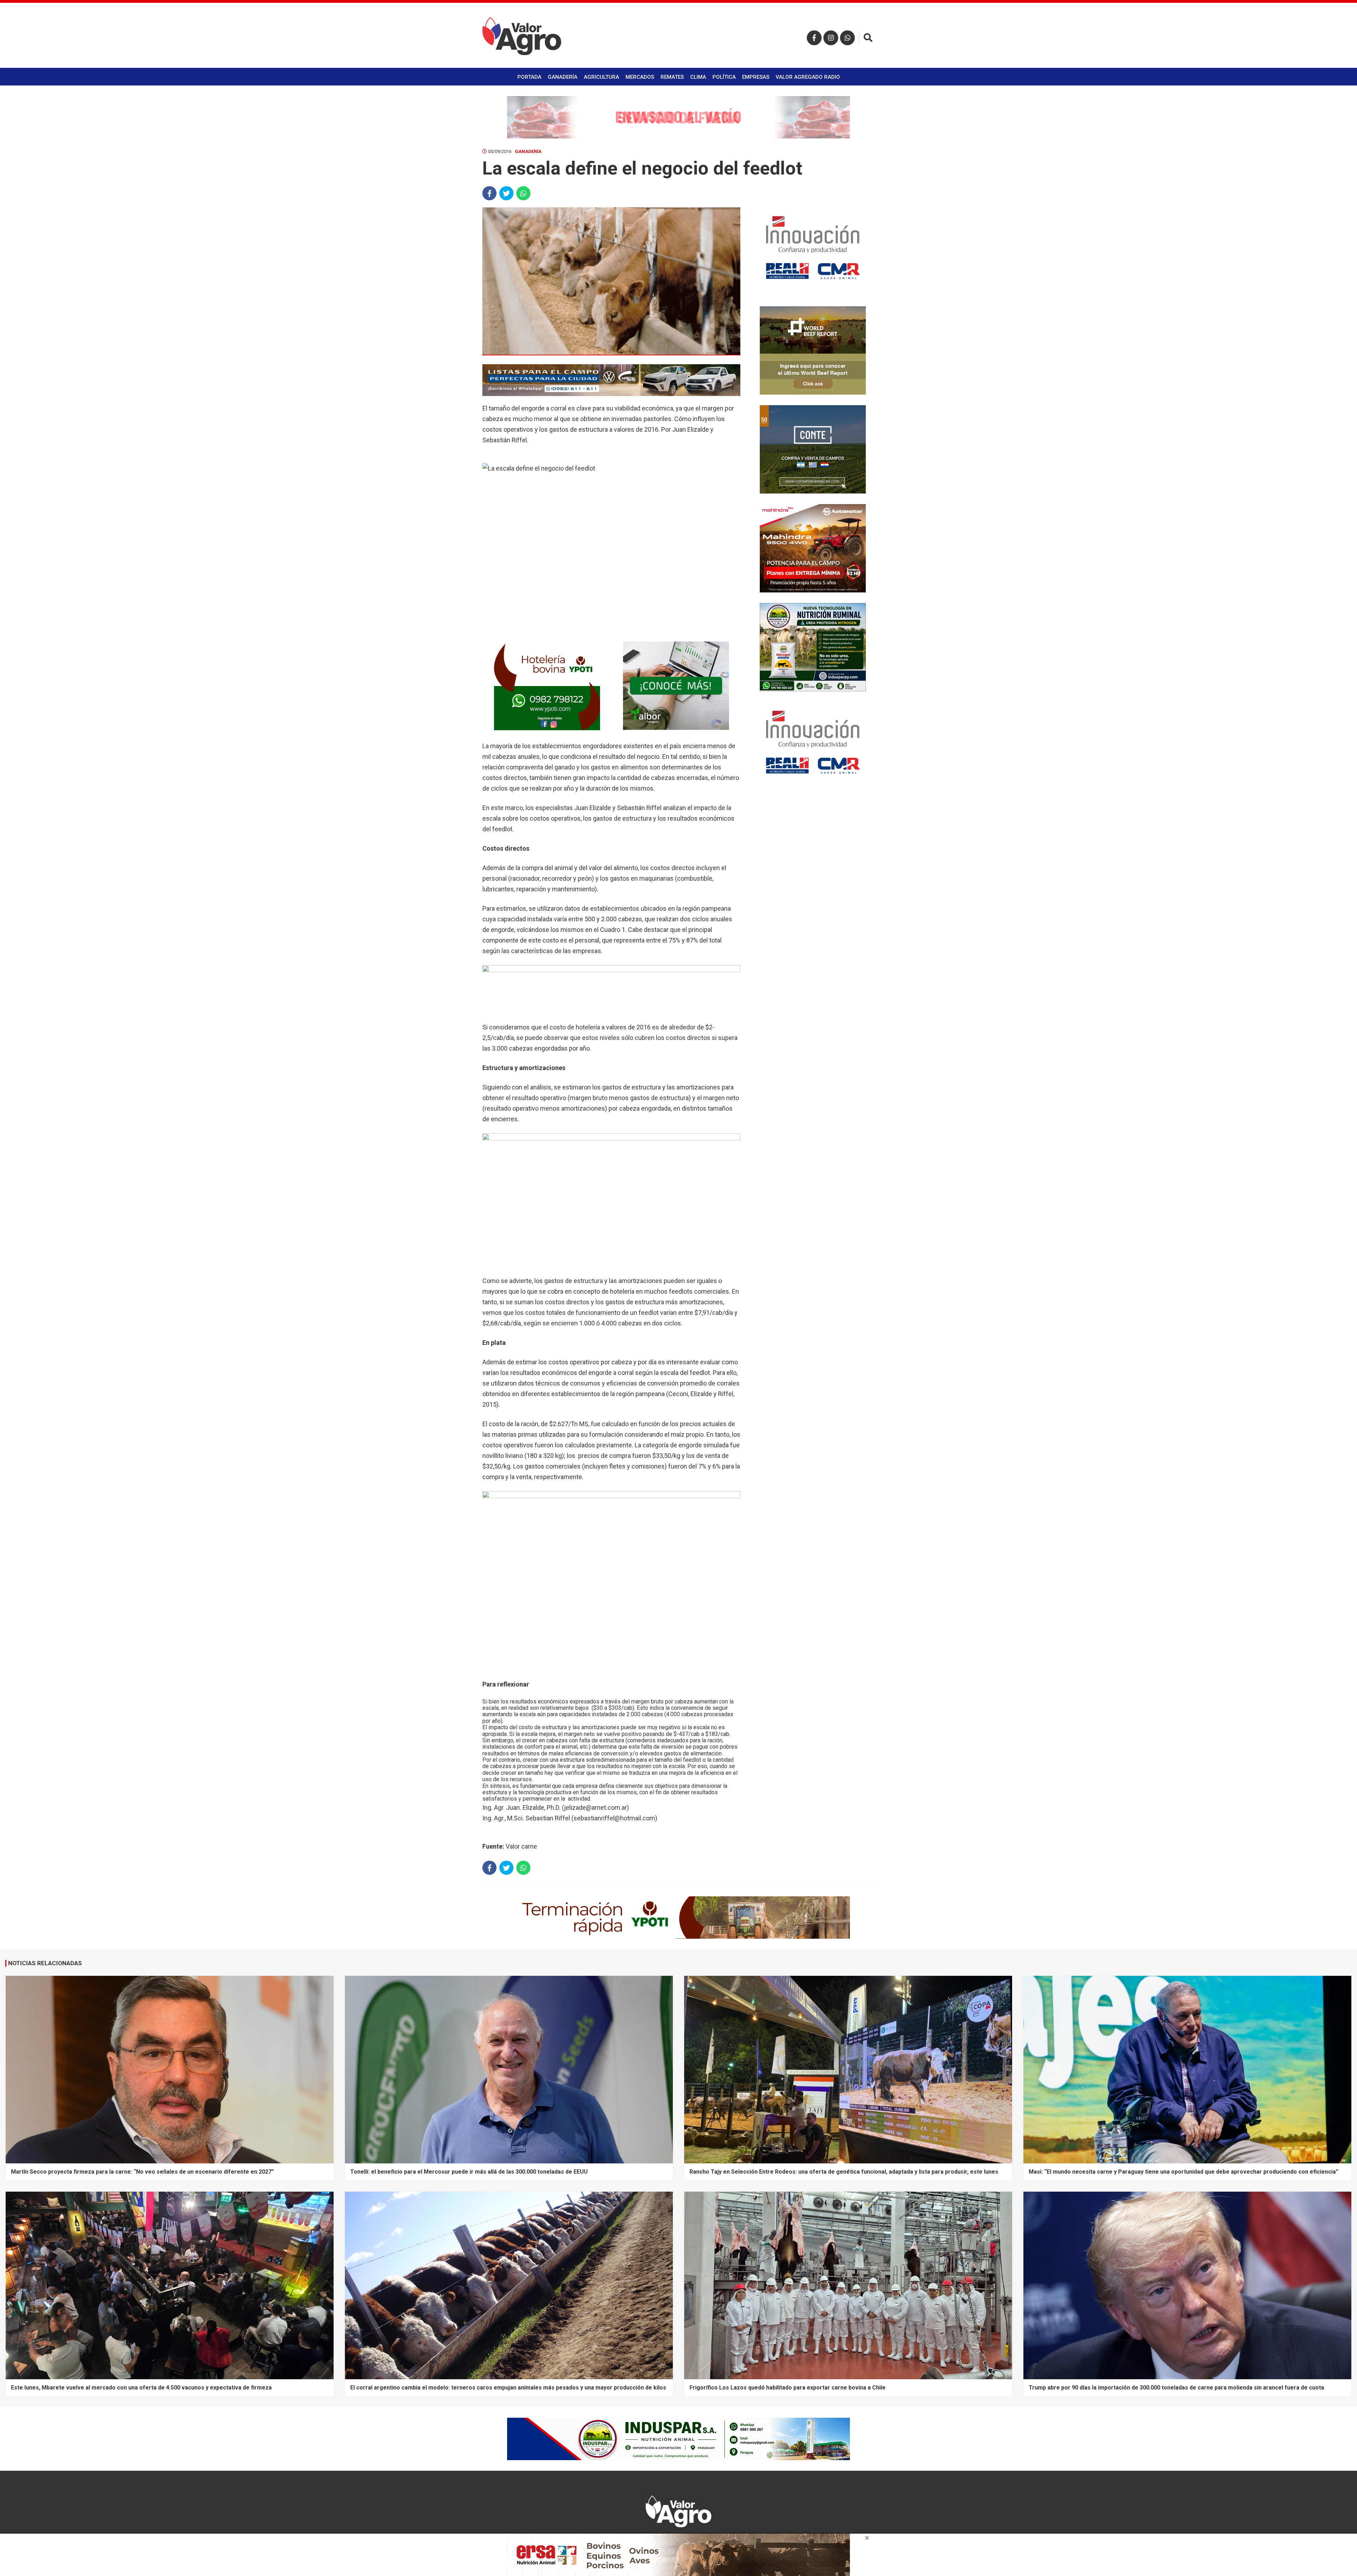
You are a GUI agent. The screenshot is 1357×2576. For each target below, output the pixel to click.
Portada (529, 77)
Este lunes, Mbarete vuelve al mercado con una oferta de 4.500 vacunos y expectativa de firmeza (141, 2388)
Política (724, 77)
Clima (698, 77)
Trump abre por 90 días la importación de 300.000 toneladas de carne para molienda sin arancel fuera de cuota (1176, 2388)
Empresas (756, 77)
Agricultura (601, 77)
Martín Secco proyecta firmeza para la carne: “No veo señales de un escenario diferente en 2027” (142, 2172)
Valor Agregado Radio (808, 77)
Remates (672, 77)
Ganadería (563, 77)
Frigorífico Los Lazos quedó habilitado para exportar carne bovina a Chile (788, 2388)
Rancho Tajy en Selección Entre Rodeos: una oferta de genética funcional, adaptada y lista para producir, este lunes (844, 2172)
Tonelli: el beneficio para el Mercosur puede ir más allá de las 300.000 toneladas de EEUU (469, 2172)
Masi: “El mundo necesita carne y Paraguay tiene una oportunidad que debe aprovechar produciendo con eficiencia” (1183, 2172)
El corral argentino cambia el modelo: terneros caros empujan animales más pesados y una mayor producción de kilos (508, 2388)
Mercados (640, 77)
